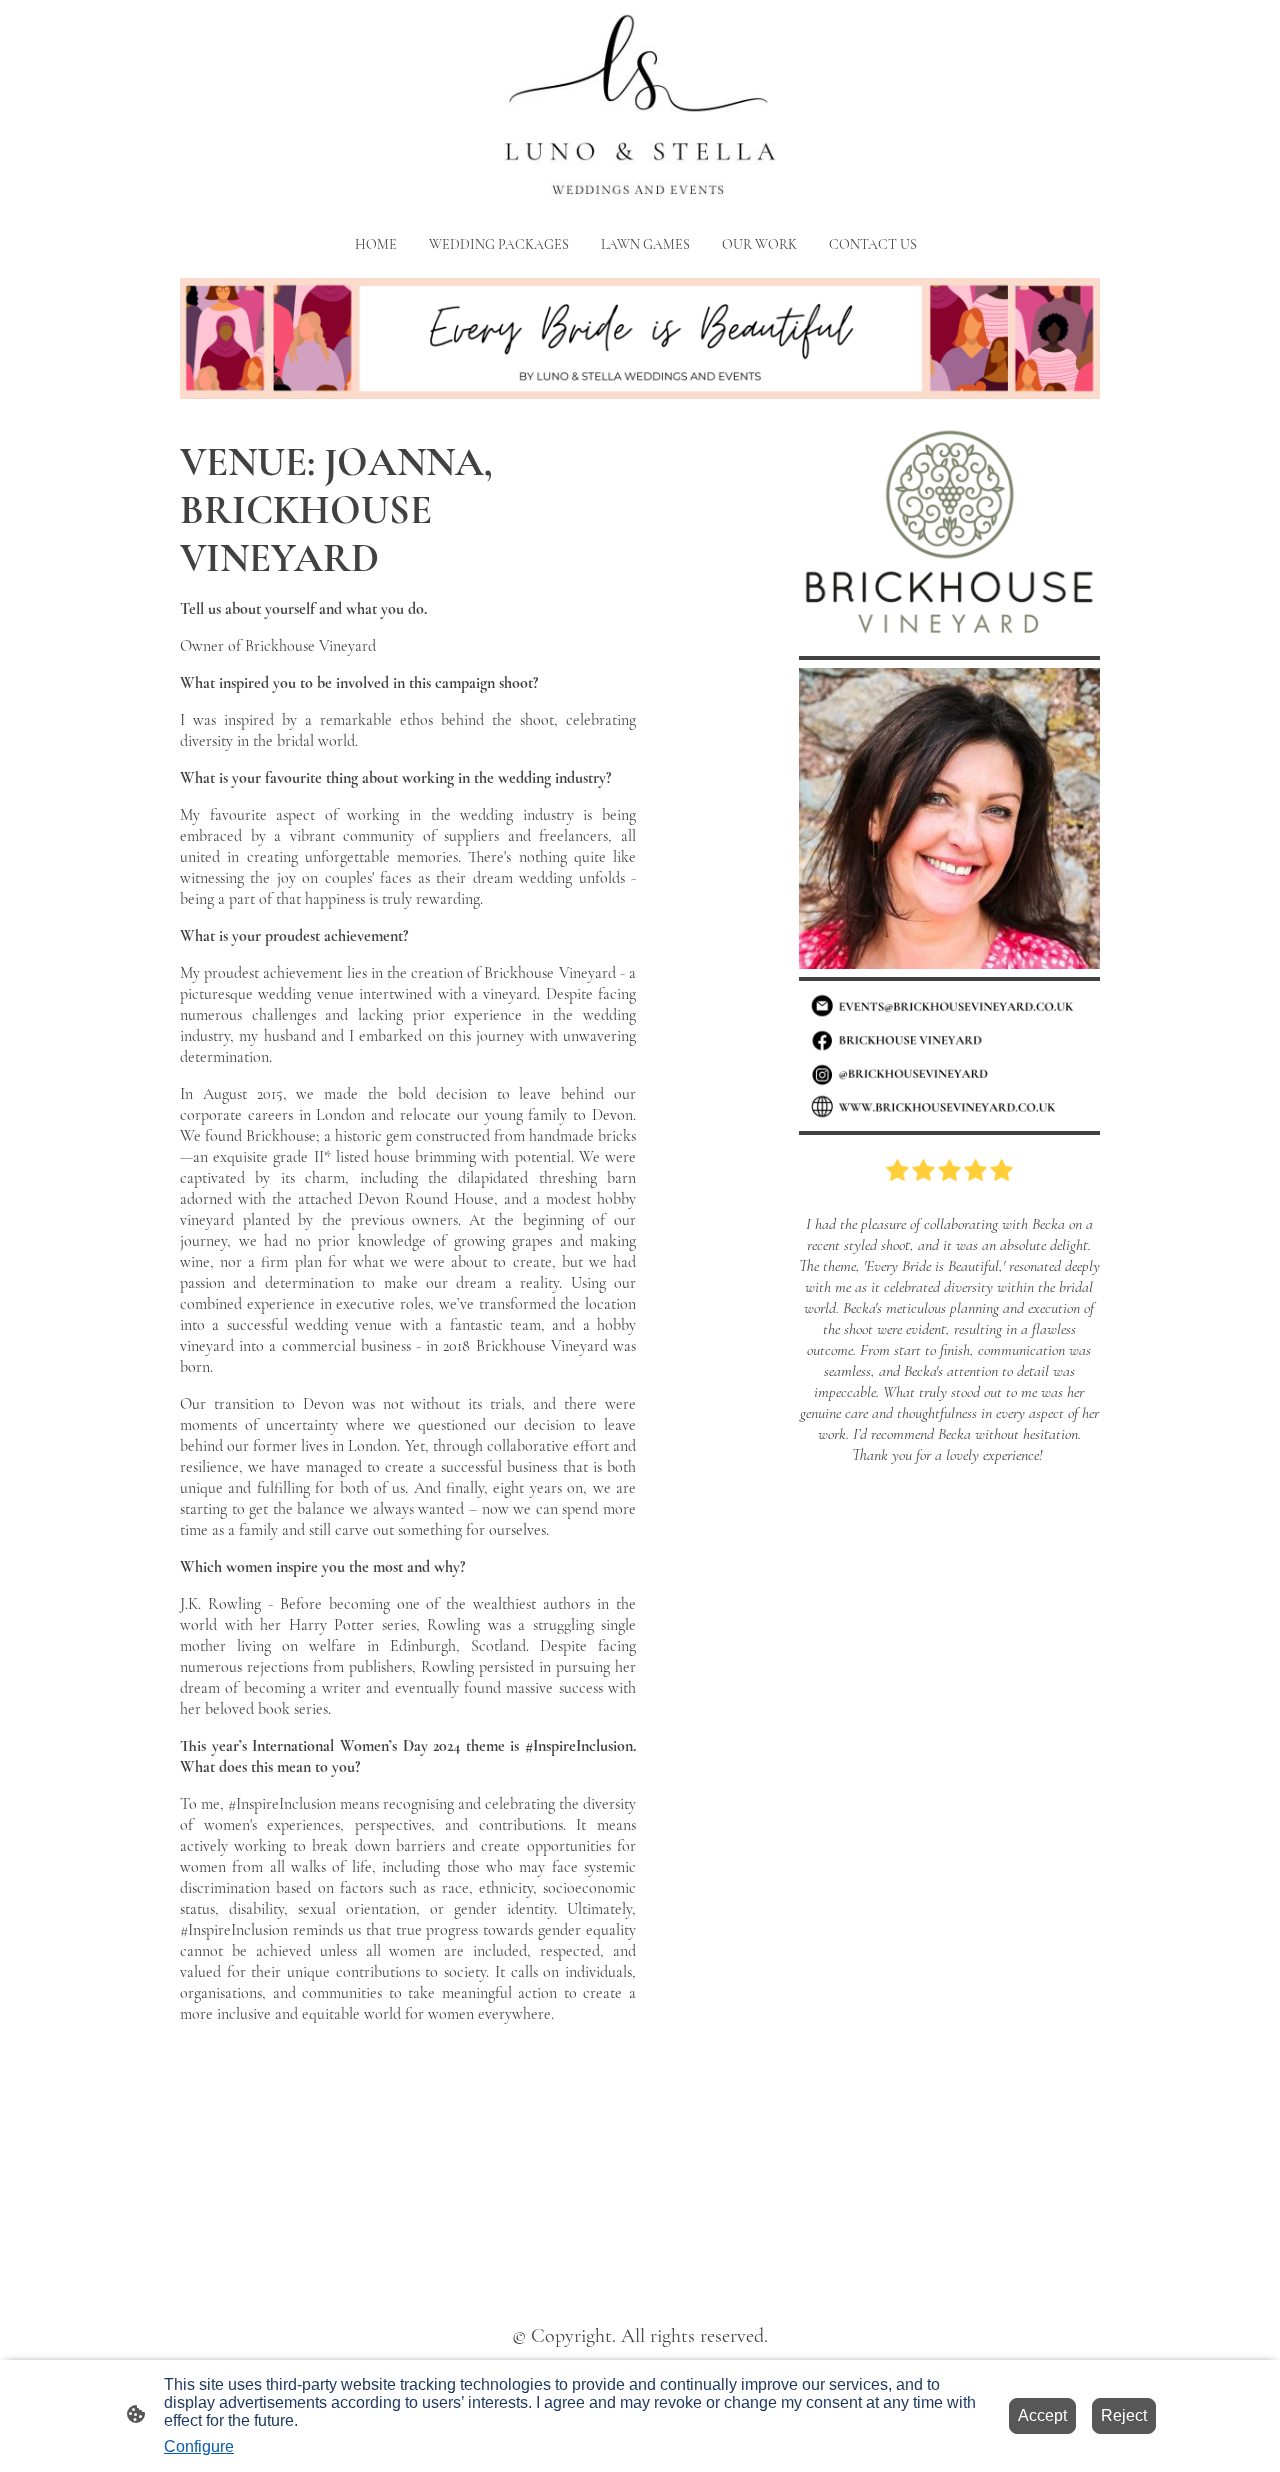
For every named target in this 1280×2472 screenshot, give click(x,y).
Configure (199, 2446)
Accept (1042, 2415)
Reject (1124, 2415)
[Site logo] (639, 108)
